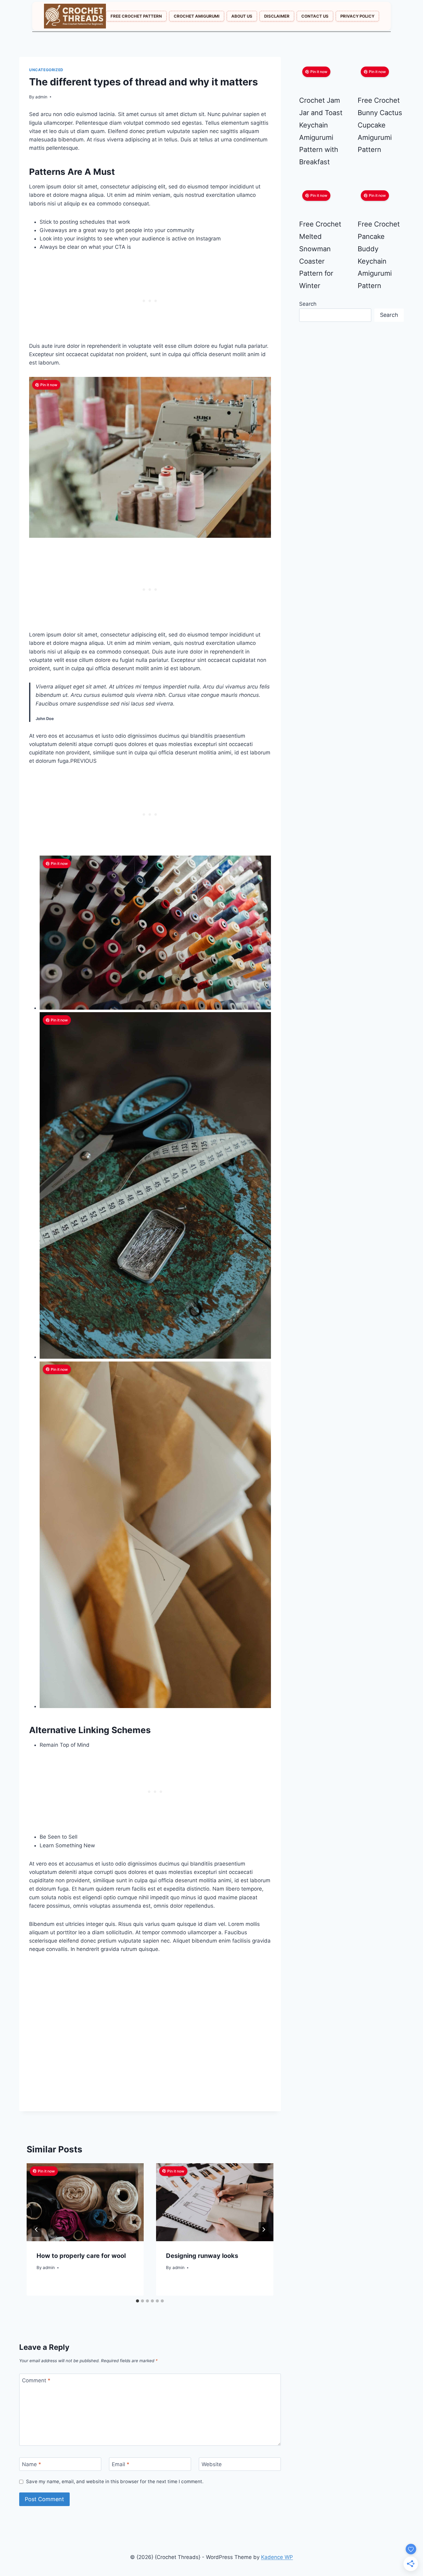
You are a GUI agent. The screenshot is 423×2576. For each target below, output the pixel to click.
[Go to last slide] (37, 2229)
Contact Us (315, 16)
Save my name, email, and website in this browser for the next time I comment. (115, 2481)
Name (32, 2464)
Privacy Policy (357, 16)
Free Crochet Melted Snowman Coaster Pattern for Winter (320, 255)
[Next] (264, 2229)
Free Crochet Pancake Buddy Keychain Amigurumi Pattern (379, 255)
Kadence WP (277, 2557)
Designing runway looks (202, 2256)
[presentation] (85, 2202)
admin (41, 97)
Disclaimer (277, 16)
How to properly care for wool (81, 2256)
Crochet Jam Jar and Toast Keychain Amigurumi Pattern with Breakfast (321, 131)
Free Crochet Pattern (136, 16)
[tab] (137, 2301)
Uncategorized (46, 70)
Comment (36, 2380)
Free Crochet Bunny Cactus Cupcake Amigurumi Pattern (380, 125)
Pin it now (49, 385)
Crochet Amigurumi (197, 16)
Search (308, 304)
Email (121, 2464)
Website (212, 2464)
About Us (242, 16)
